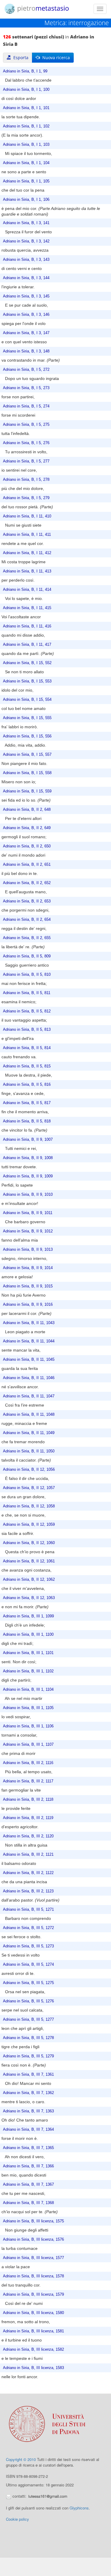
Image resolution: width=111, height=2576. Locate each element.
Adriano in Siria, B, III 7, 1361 (28, 2075)
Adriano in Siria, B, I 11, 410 (27, 516)
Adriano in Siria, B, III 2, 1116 (28, 1763)
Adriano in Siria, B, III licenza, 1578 (33, 2276)
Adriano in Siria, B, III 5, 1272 (28, 1928)
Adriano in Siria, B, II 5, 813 (27, 1030)
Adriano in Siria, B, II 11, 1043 (29, 1323)
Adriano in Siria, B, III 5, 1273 (28, 1946)
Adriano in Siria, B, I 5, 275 (26, 425)
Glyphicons (79, 2508)
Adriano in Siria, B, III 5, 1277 (28, 2020)
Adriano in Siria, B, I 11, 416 (27, 626)
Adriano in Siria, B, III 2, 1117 (28, 1781)
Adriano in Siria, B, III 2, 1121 (28, 1855)
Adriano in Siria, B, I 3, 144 (26, 278)
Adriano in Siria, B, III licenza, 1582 (33, 2350)
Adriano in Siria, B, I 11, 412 (27, 553)
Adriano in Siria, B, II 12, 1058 (29, 1506)
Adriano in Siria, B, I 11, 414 (27, 590)
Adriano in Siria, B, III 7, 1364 (28, 2130)
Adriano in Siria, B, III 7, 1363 (28, 2111)
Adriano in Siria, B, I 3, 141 (26, 223)
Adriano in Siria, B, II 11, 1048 (29, 1415)
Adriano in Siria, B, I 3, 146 (26, 315)
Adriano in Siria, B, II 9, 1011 (28, 1213)
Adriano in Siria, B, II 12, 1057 (29, 1488)
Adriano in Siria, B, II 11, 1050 (29, 1451)
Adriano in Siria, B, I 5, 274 (26, 406)
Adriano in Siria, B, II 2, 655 (27, 938)
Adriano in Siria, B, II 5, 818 (27, 1121)
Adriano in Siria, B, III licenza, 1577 (33, 2258)
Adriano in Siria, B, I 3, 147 (26, 333)
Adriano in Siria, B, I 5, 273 (26, 388)
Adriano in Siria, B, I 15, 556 (27, 736)
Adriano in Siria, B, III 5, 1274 (28, 1965)
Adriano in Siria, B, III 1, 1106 (28, 1726)
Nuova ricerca (55, 58)
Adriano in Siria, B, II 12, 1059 (29, 1525)
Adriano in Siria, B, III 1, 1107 (28, 1745)
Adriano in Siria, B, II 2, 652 (27, 883)
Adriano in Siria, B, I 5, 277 (26, 461)
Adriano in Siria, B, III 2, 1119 (28, 1818)
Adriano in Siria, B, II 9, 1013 (28, 1250)
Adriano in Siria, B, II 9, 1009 (28, 1176)
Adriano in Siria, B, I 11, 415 (27, 608)
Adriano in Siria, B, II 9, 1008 (28, 1158)
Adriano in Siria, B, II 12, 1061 (29, 1561)
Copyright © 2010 (21, 2459)
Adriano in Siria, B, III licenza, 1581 (33, 2331)
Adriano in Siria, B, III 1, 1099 (28, 1616)
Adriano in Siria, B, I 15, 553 (27, 681)
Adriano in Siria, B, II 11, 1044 (29, 1341)
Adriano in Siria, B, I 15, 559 (27, 791)
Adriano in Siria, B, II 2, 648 (27, 810)
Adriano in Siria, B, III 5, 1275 (28, 1983)
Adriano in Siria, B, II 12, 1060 (29, 1543)
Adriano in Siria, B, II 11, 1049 (29, 1433)
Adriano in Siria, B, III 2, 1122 (28, 1873)
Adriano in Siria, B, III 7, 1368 (28, 2203)
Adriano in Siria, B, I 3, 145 (26, 296)
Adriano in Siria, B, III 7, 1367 (28, 2185)
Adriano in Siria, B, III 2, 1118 (28, 1800)
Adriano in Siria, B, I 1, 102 (26, 126)
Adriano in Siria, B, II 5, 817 (27, 1103)
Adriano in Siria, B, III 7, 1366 (28, 2166)
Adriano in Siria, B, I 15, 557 (27, 755)
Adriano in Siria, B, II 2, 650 (27, 846)
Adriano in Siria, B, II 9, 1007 (28, 1140)
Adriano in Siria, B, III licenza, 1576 (33, 2240)
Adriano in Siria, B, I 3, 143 (26, 260)
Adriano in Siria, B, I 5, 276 (26, 443)
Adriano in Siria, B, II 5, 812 (27, 1011)
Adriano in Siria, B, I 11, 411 (27, 535)
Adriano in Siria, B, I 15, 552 (27, 663)
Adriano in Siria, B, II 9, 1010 (28, 1195)
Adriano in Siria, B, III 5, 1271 (28, 1910)
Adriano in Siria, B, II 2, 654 (27, 920)
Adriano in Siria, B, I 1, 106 (26, 200)
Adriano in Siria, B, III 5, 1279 (28, 2056)
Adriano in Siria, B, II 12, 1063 (29, 1598)
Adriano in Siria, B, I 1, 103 (26, 145)
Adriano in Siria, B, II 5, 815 (27, 1066)
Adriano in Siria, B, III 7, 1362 (28, 2093)
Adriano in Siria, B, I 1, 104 (26, 163)
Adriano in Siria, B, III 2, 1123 (28, 1891)
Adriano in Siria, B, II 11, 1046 (29, 1378)
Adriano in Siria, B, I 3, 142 (26, 241)
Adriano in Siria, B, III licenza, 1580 (33, 2313)
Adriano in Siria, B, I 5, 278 (26, 480)
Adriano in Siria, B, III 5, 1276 (28, 2001)
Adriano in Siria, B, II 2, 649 (27, 828)
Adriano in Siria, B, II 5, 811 (27, 993)
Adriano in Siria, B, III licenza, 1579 (33, 2295)
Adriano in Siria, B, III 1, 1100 (28, 1635)
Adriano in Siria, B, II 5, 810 (27, 975)
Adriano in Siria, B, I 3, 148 (26, 351)
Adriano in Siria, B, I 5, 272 (26, 370)
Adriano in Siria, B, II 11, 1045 (29, 1360)
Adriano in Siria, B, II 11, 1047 (29, 1396)
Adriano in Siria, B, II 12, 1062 (29, 1580)
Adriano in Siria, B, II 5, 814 (27, 1048)
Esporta (20, 58)
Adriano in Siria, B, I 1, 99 (25, 71)
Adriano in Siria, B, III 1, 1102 (28, 1671)
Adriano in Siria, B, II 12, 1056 (29, 1470)
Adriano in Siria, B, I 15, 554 (27, 700)
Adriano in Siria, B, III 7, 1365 (28, 2148)
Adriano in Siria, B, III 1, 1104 (28, 1690)
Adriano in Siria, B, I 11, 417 (27, 645)
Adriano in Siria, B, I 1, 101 (26, 108)
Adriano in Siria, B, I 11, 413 (27, 571)
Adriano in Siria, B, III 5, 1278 (28, 2038)
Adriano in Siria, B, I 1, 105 (26, 181)
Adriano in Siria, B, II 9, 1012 (28, 1231)
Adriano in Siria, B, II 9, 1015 (28, 1286)
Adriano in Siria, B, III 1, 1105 (28, 1708)
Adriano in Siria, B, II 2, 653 (27, 901)
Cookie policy (17, 2519)
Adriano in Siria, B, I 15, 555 (27, 718)
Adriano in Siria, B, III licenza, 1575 (33, 2221)
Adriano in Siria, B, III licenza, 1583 (33, 2368)
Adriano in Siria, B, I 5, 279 (26, 498)
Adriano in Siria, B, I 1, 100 (26, 90)
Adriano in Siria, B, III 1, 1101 (28, 1653)
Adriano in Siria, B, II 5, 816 (27, 1085)
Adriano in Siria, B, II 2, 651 (27, 865)
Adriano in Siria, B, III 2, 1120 (28, 1836)
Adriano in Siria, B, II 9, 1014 (28, 1268)
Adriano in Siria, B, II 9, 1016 (28, 1305)
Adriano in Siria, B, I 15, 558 (27, 773)
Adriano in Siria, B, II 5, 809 (27, 956)
